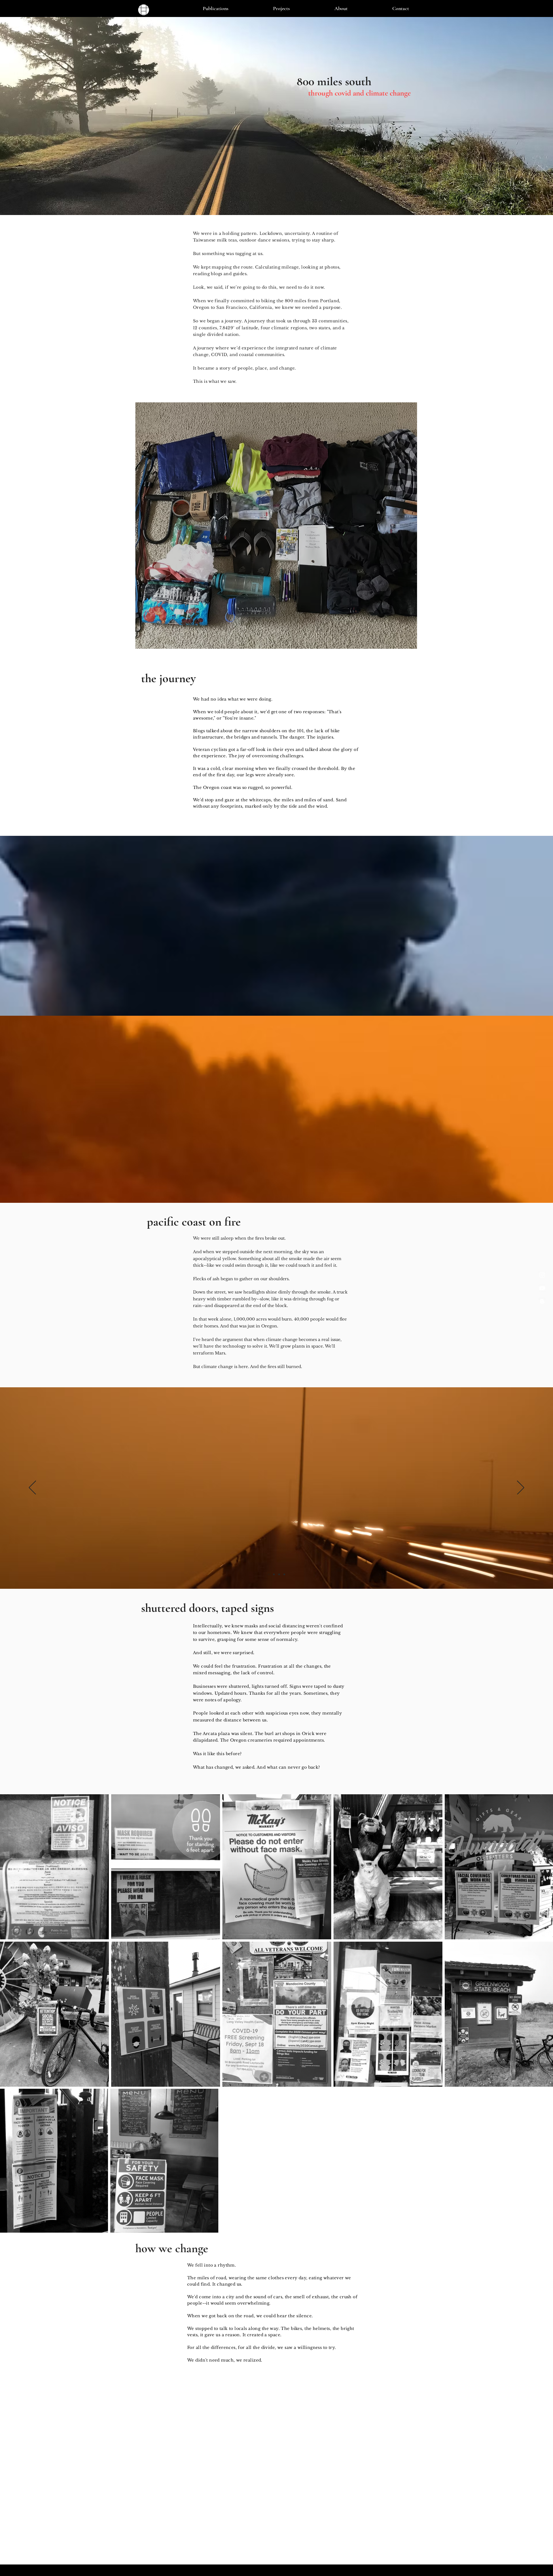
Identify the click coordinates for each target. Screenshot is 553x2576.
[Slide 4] (279, 1574)
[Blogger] (542, 1301)
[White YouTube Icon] (542, 1288)
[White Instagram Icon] (542, 1275)
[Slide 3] (274, 1574)
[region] (276, 527)
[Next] (521, 1488)
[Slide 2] (269, 1574)
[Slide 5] (284, 1574)
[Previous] (32, 1488)
